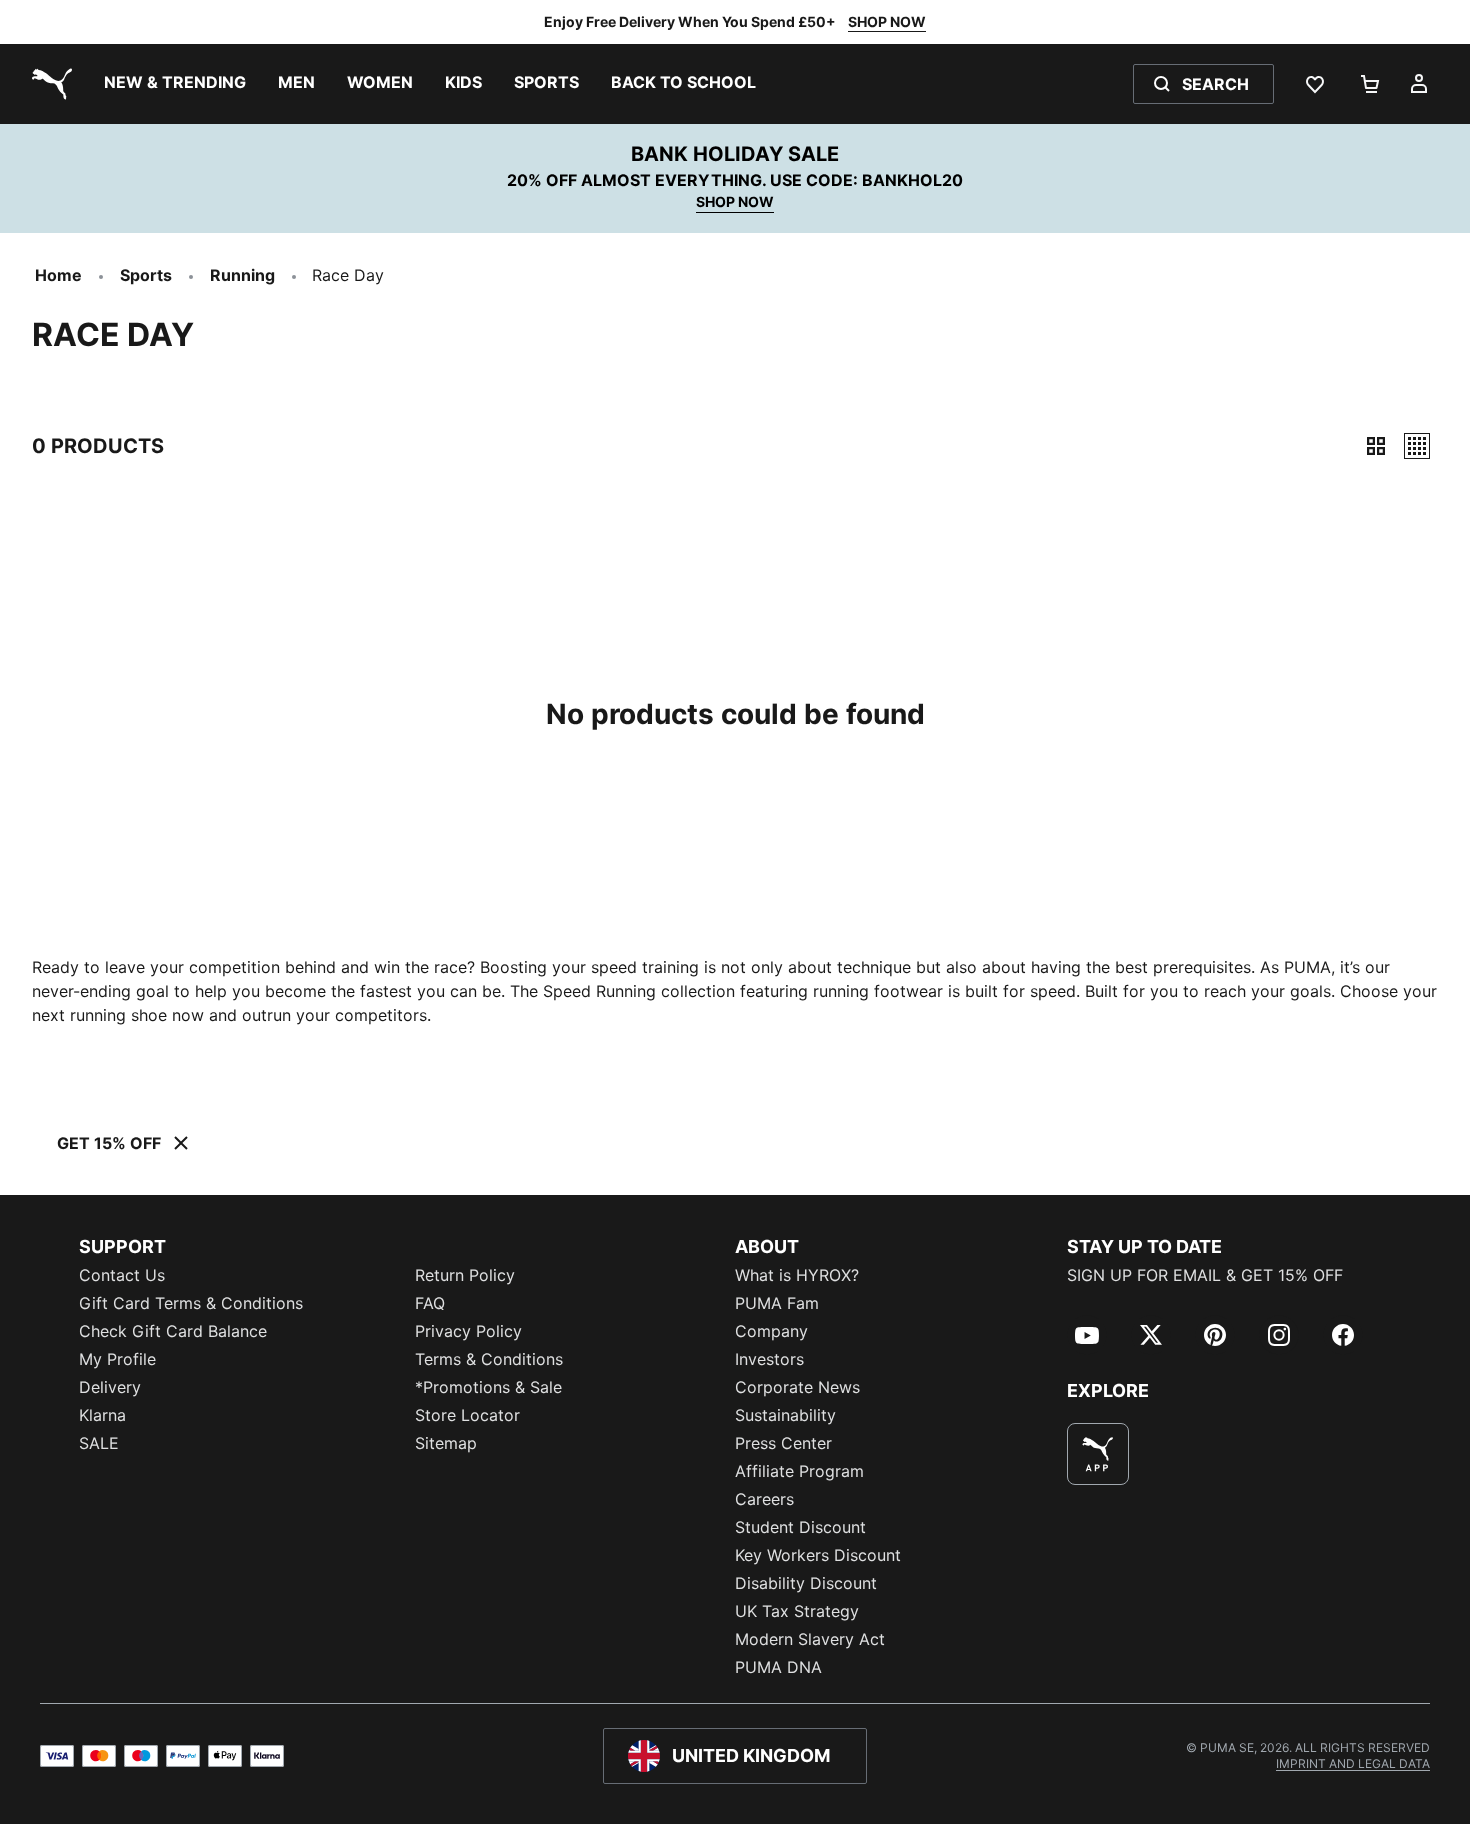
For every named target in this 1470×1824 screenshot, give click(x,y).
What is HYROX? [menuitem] (797, 1275)
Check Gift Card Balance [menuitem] (173, 1331)
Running (242, 275)
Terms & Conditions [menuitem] (489, 1359)
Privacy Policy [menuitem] (468, 1331)
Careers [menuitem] (764, 1499)
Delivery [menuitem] (110, 1387)
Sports (146, 275)
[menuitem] (175, 84)
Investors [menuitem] (769, 1359)
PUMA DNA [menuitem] (778, 1667)
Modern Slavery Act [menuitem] (810, 1639)
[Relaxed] (1417, 446)
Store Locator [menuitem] (467, 1415)
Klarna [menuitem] (102, 1415)
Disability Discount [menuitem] (806, 1583)
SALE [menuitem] (99, 1443)
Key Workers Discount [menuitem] (818, 1555)
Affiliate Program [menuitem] (799, 1471)
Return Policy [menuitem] (465, 1275)
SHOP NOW (887, 21)
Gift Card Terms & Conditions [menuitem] (191, 1303)
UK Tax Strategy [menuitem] (797, 1611)
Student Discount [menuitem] (800, 1527)
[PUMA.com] (48, 84)
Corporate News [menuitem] (797, 1387)
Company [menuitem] (771, 1331)
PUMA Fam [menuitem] (777, 1303)
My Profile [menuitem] (117, 1359)
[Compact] (1376, 446)
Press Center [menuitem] (783, 1443)
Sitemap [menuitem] (446, 1443)
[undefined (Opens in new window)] (1098, 1454)
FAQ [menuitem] (430, 1303)
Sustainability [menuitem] (785, 1415)
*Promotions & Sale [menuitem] (488, 1387)
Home (58, 275)
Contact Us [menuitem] (122, 1275)
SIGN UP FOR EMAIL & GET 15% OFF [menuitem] (1205, 1275)
